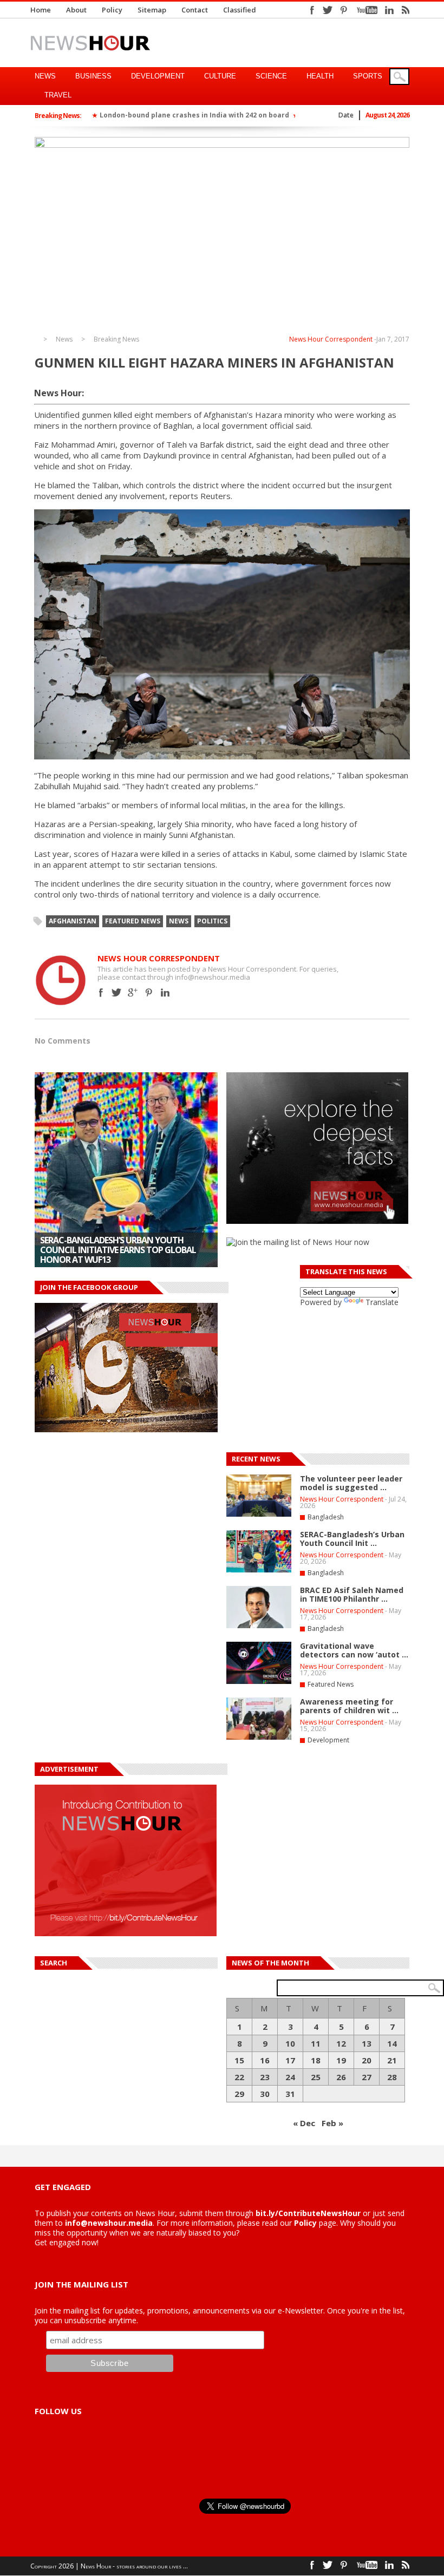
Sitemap (152, 10)
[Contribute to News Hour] (126, 1933)
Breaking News (116, 339)
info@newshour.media (109, 2223)
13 (367, 2043)
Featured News (331, 1684)
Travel (58, 95)
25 (316, 2077)
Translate (382, 1302)
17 (290, 2060)
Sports (368, 76)
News (45, 76)
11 (316, 2043)
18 (316, 2060)
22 (239, 2077)
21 (392, 2060)
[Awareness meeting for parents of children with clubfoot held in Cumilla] (259, 1738)
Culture (220, 76)
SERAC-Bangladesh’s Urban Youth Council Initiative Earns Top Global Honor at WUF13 (118, 1250)
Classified (240, 10)
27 (367, 2077)
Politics (212, 921)
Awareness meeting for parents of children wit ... (349, 1706)
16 (265, 2060)
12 (341, 2043)
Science (271, 76)
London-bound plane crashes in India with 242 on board (194, 115)
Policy (112, 10)
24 (290, 2077)
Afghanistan (73, 921)
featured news (133, 921)
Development (158, 76)
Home (41, 10)
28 (392, 2077)
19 (341, 2060)
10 (290, 2043)
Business (93, 76)
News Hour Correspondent (331, 339)
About (76, 10)
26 (341, 2077)
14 (392, 2043)
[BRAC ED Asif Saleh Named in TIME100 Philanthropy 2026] (259, 1626)
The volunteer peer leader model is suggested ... (351, 1483)
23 (265, 2077)
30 (265, 2094)
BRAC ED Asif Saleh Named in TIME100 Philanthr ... (352, 1594)
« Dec (304, 2123)
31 (290, 2094)
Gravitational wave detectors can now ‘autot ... (354, 1650)
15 (239, 2060)
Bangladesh (326, 1517)
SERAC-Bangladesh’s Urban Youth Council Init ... (352, 1539)
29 (239, 2094)
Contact (195, 10)
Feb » (332, 2123)
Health (320, 76)
